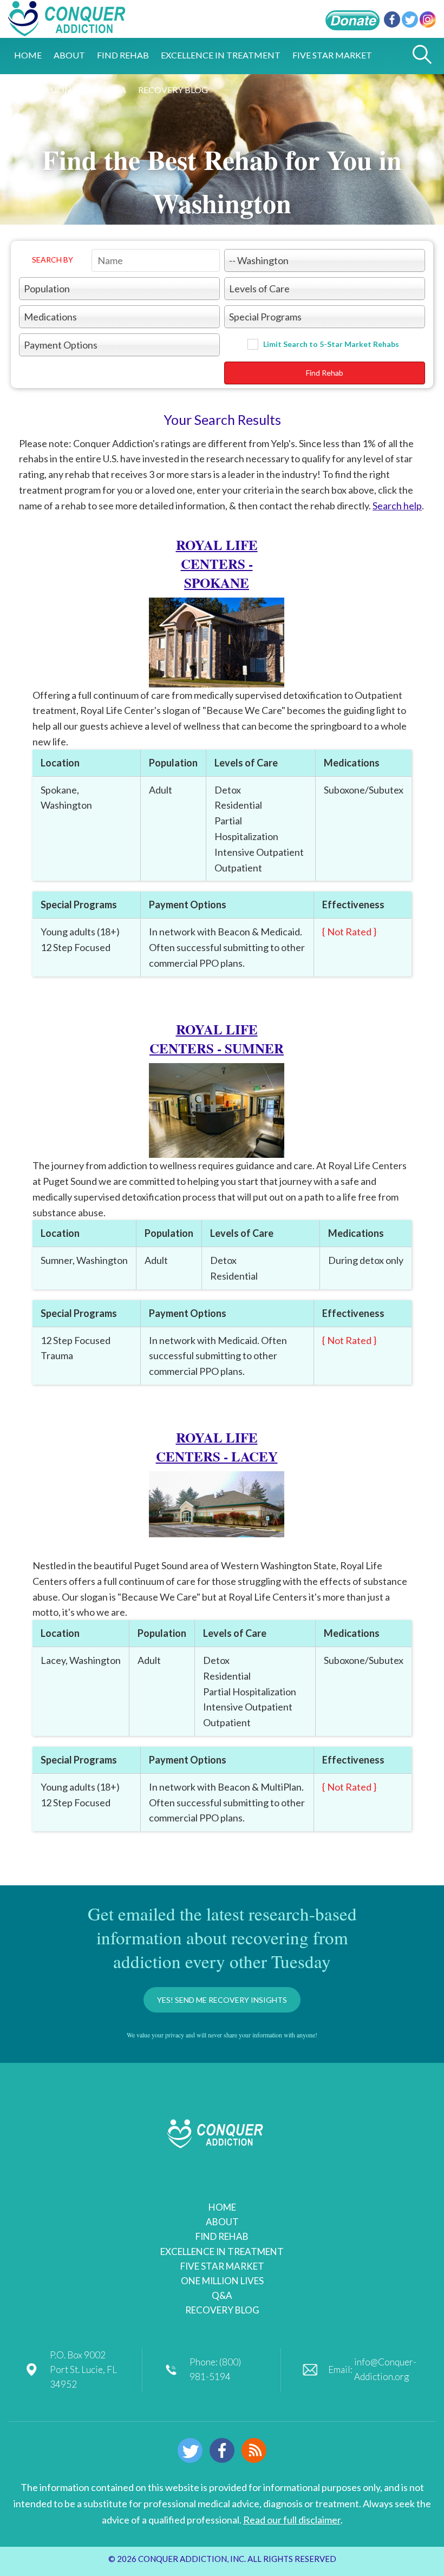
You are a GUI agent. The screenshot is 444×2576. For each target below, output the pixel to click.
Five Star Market (222, 2266)
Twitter (410, 19)
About (222, 2222)
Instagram (428, 19)
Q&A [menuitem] (117, 90)
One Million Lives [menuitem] (55, 90)
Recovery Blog (222, 2310)
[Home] (67, 30)
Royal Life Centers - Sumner (217, 1039)
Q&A (222, 2295)
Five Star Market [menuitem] (332, 55)
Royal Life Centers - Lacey (217, 1447)
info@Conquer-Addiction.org (385, 2369)
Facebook (392, 19)
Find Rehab (325, 373)
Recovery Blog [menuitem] (173, 90)
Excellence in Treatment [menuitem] (221, 55)
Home (222, 2207)
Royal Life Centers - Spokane (217, 564)
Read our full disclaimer (292, 2520)
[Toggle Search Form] (422, 55)
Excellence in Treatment (222, 2251)
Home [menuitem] (28, 55)
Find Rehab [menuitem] (123, 55)
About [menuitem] (69, 55)
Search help (397, 506)
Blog (254, 2450)
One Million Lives (222, 2281)
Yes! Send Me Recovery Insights (222, 2000)
